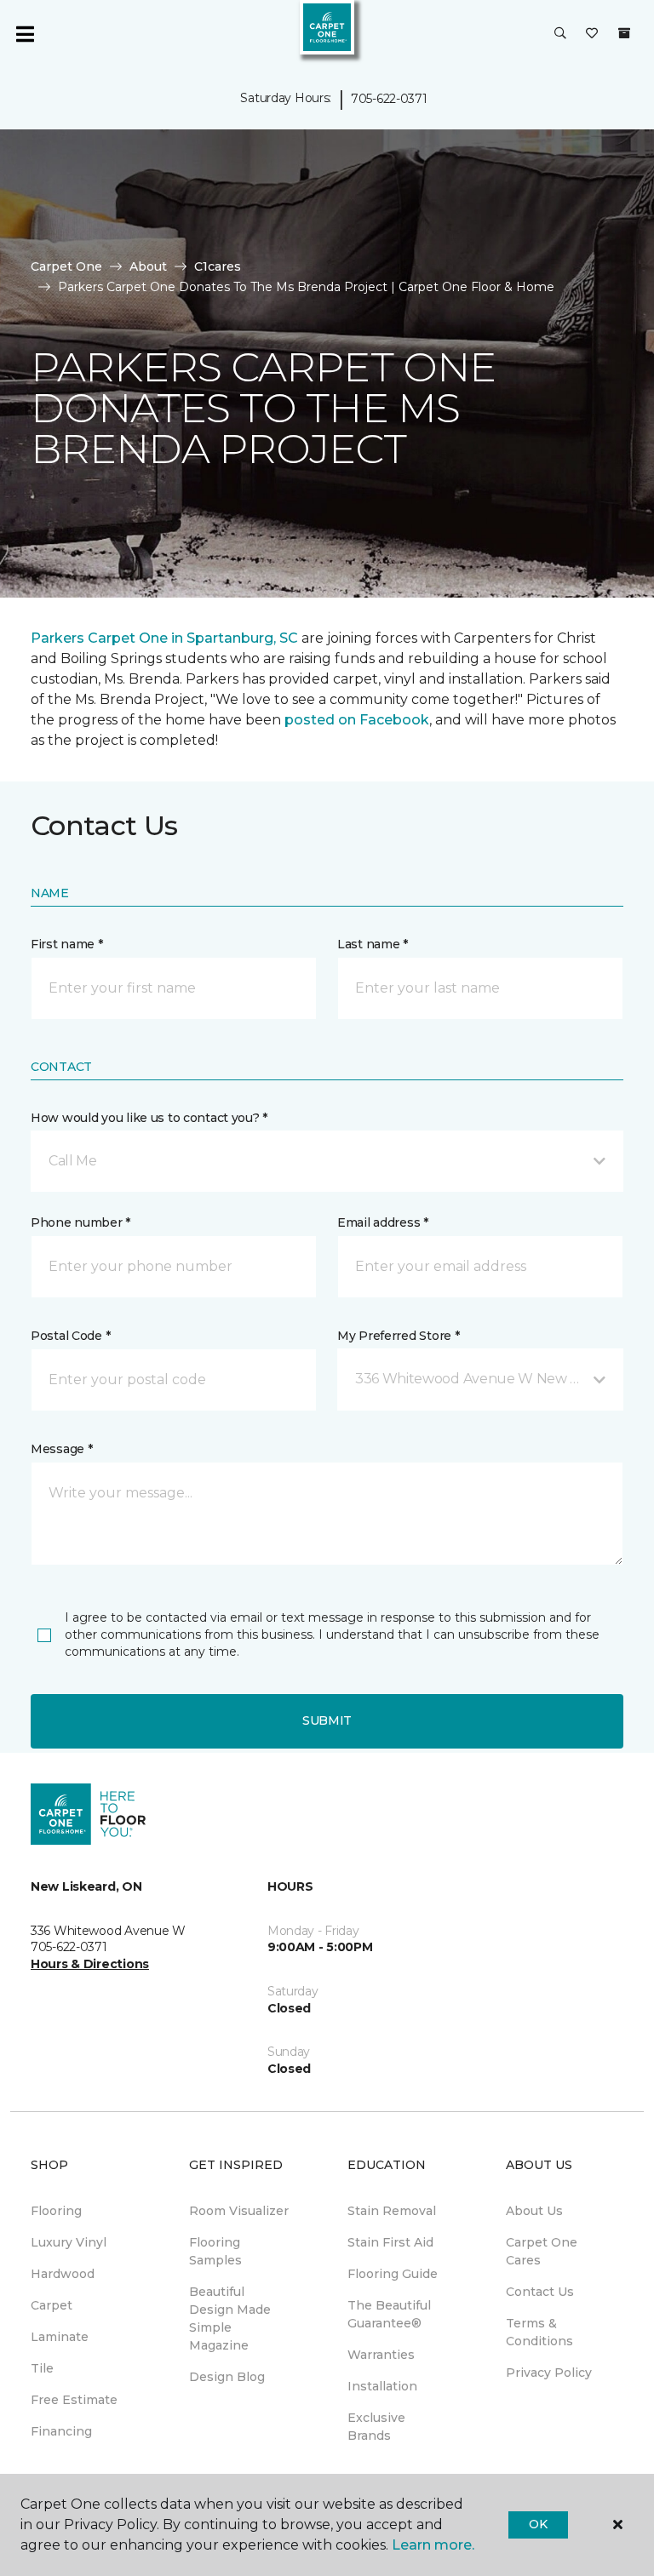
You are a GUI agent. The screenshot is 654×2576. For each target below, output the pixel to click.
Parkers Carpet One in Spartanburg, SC (164, 638)
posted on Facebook (357, 720)
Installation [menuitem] (382, 2386)
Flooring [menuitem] (56, 2211)
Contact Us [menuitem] (540, 2292)
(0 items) (624, 33)
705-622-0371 (389, 99)
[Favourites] (592, 34)
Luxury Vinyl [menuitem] (69, 2242)
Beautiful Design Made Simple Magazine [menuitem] (230, 2318)
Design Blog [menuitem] (227, 2377)
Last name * (373, 944)
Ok (538, 2524)
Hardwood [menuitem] (63, 2274)
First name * (67, 944)
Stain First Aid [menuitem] (390, 2242)
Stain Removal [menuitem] (392, 2211)
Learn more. (433, 2545)
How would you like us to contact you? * (149, 1118)
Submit (327, 1720)
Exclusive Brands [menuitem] (376, 2427)
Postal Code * (70, 1336)
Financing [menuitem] (61, 2431)
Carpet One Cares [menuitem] (542, 2251)
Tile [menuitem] (42, 2368)
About (148, 266)
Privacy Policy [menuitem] (549, 2373)
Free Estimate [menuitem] (74, 2400)
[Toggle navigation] (25, 34)
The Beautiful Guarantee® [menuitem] (389, 2314)
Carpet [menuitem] (52, 2305)
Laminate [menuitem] (60, 2337)
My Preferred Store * (398, 1336)
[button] (560, 34)
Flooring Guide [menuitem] (393, 2274)
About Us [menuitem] (534, 2211)
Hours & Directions (90, 1964)
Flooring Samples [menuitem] (215, 2251)
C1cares (218, 266)
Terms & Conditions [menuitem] (539, 2332)
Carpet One (66, 266)
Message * (61, 1449)
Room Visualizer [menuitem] (239, 2211)
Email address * (383, 1222)
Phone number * (80, 1222)
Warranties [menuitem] (381, 2355)
